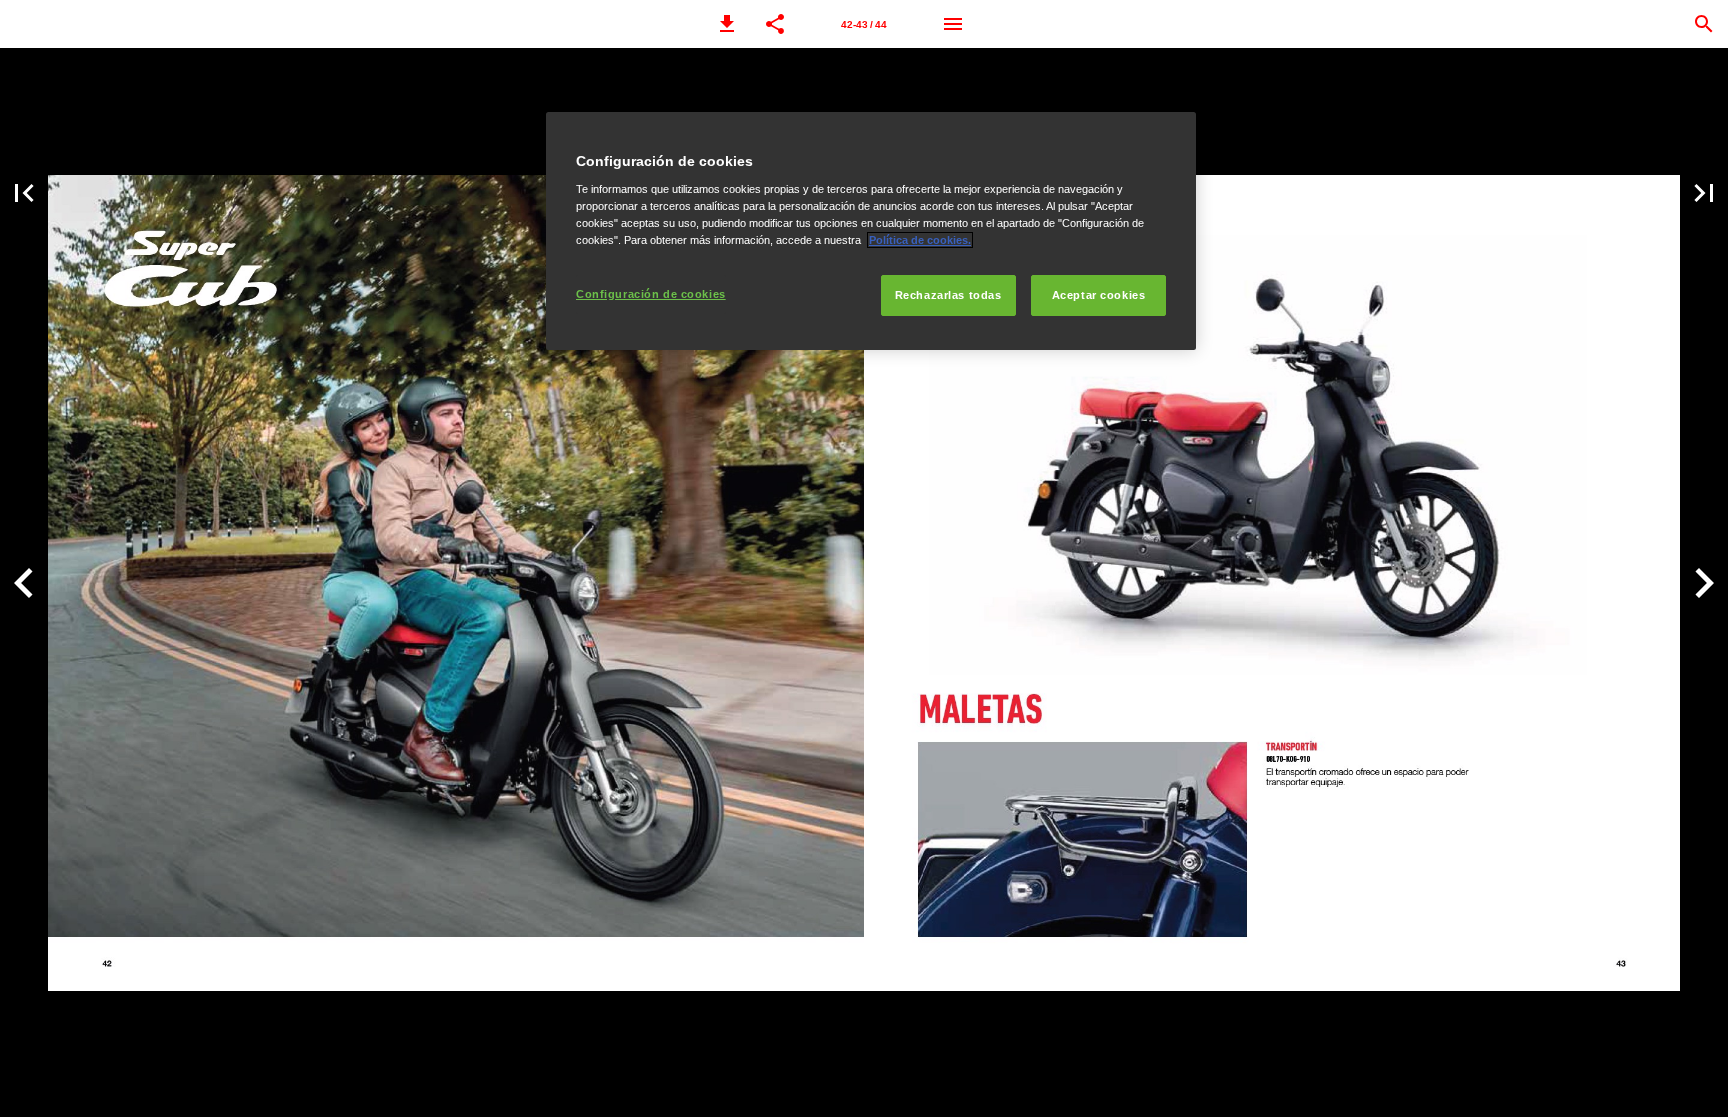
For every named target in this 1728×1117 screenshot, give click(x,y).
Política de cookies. (920, 240)
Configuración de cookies (651, 294)
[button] (727, 24)
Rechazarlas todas (948, 295)
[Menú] (953, 24)
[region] (871, 231)
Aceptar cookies (1099, 295)
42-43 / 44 (864, 24)
